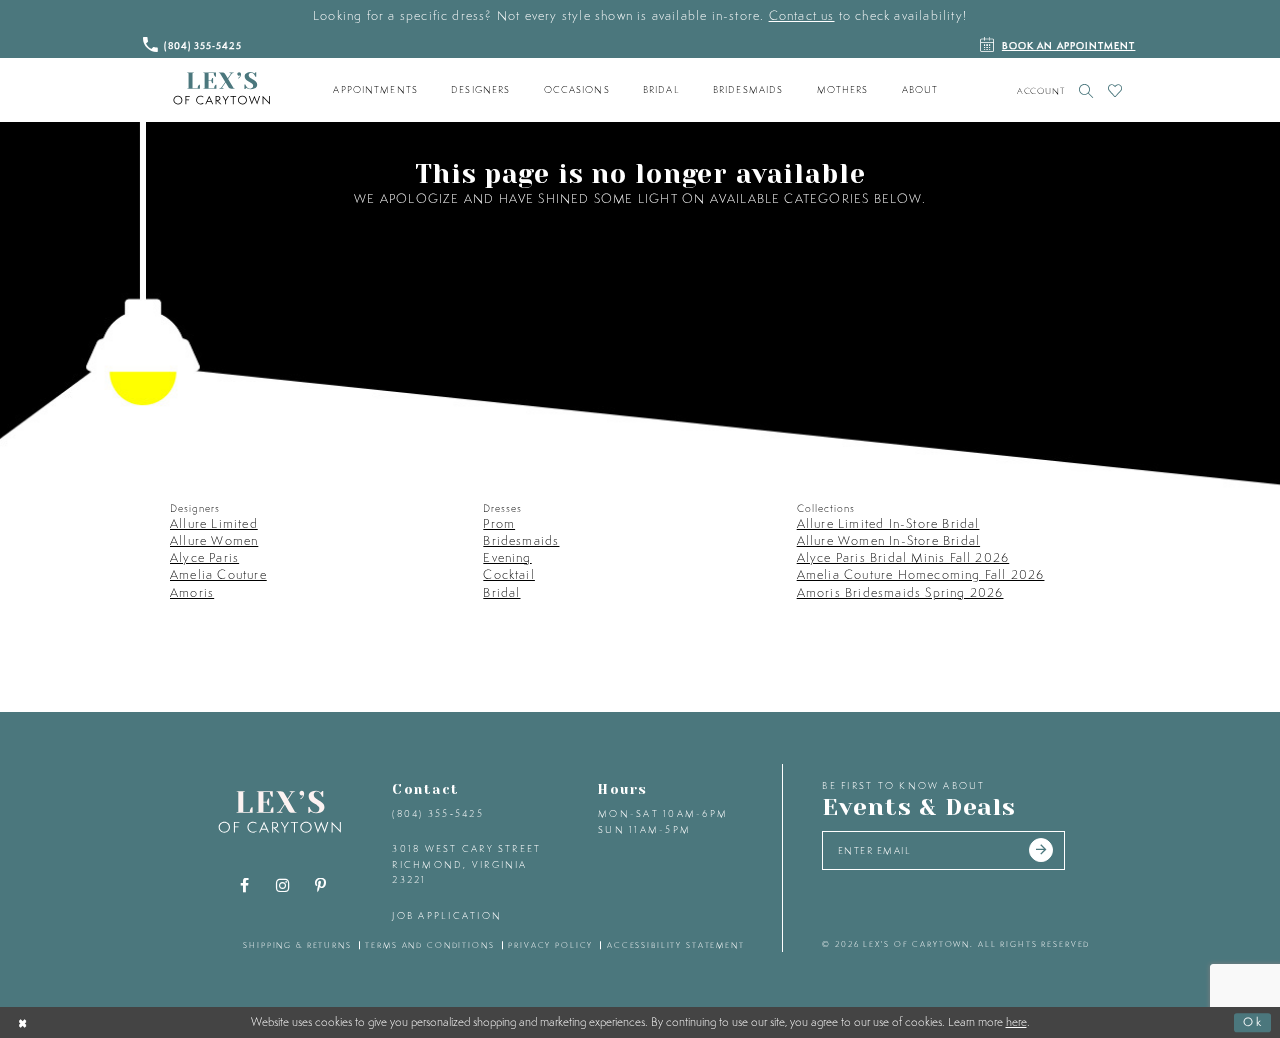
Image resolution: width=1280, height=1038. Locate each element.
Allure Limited (214, 523)
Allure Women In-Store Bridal (888, 540)
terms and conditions (429, 945)
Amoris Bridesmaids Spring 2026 (900, 592)
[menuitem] (376, 90)
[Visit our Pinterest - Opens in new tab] (321, 886)
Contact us (802, 15)
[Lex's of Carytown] (221, 89)
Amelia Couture (218, 574)
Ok (1253, 1021)
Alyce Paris (204, 557)
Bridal (501, 592)
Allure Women (214, 540)
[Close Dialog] (23, 1022)
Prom (499, 523)
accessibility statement (676, 945)
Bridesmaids (521, 540)
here (1016, 1022)
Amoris (192, 592)
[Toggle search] (1086, 90)
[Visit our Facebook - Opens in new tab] (245, 886)
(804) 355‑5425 (437, 813)
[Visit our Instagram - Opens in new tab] (283, 886)
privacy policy (550, 945)
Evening (507, 557)
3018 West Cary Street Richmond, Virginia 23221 (466, 864)
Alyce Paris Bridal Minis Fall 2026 (903, 557)
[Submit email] (1041, 851)
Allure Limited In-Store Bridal (888, 523)
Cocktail (509, 574)
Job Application (447, 915)
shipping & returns (297, 945)
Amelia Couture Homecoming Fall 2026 (921, 574)
